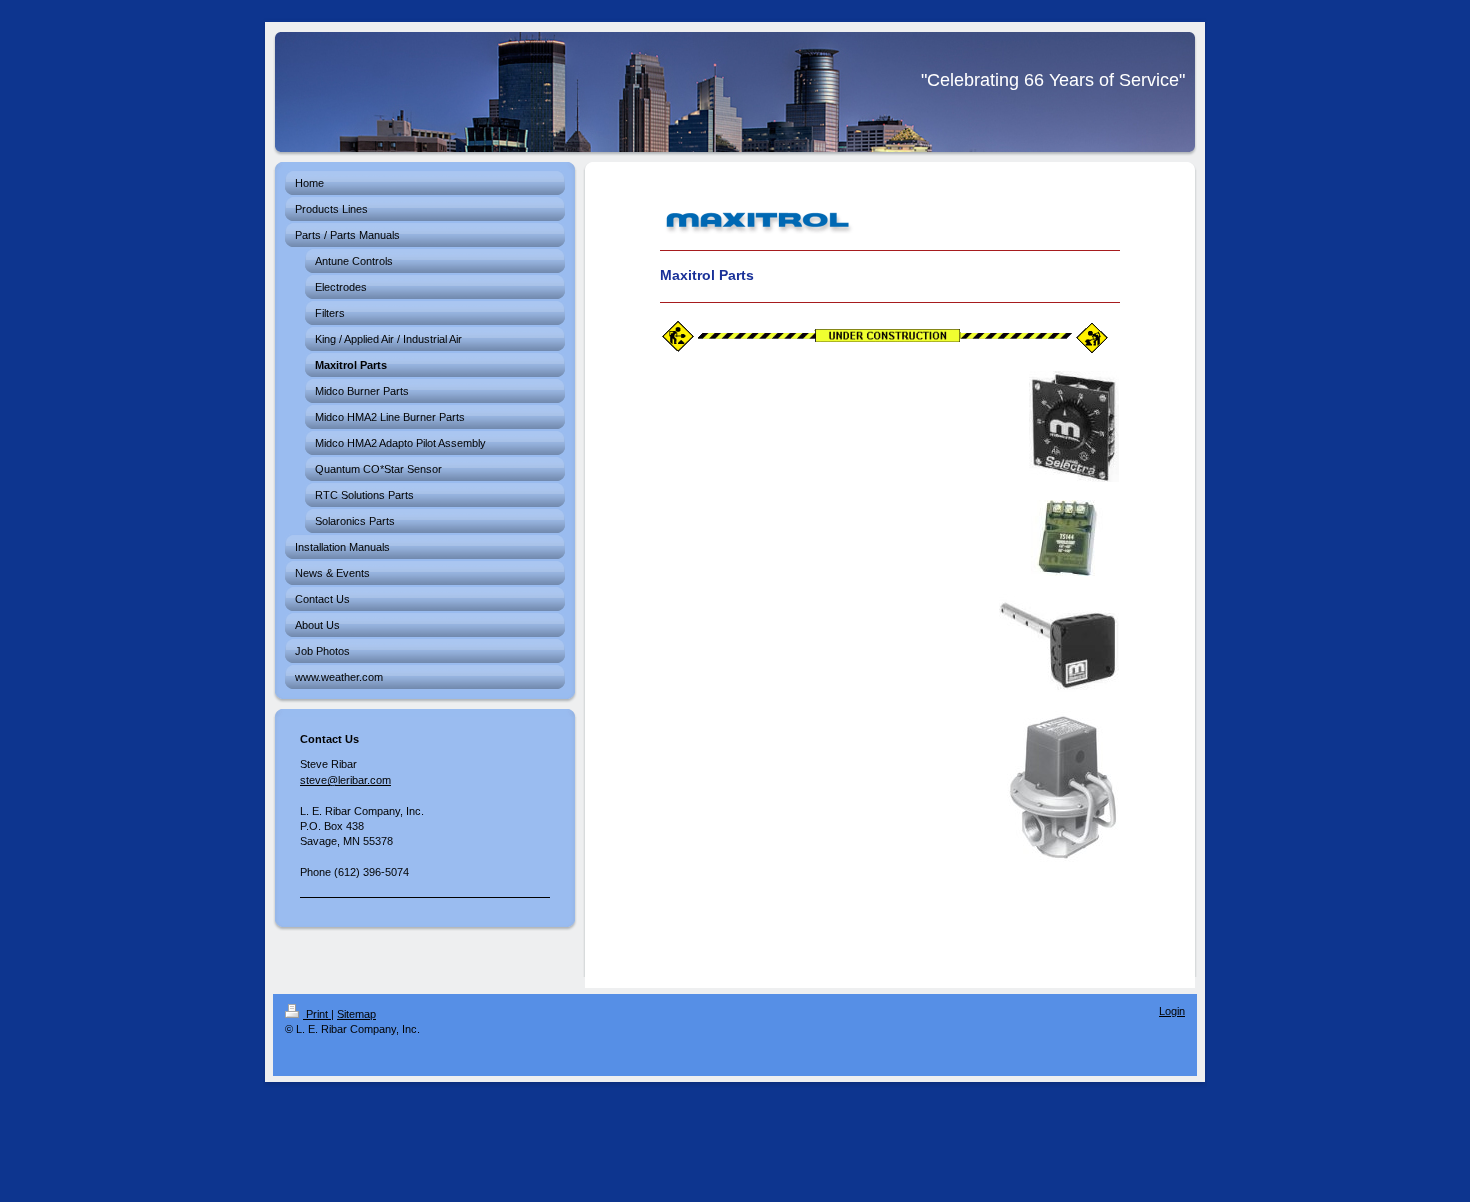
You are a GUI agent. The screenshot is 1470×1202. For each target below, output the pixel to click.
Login (1172, 1011)
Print (317, 1014)
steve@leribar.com (345, 780)
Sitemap (356, 1014)
